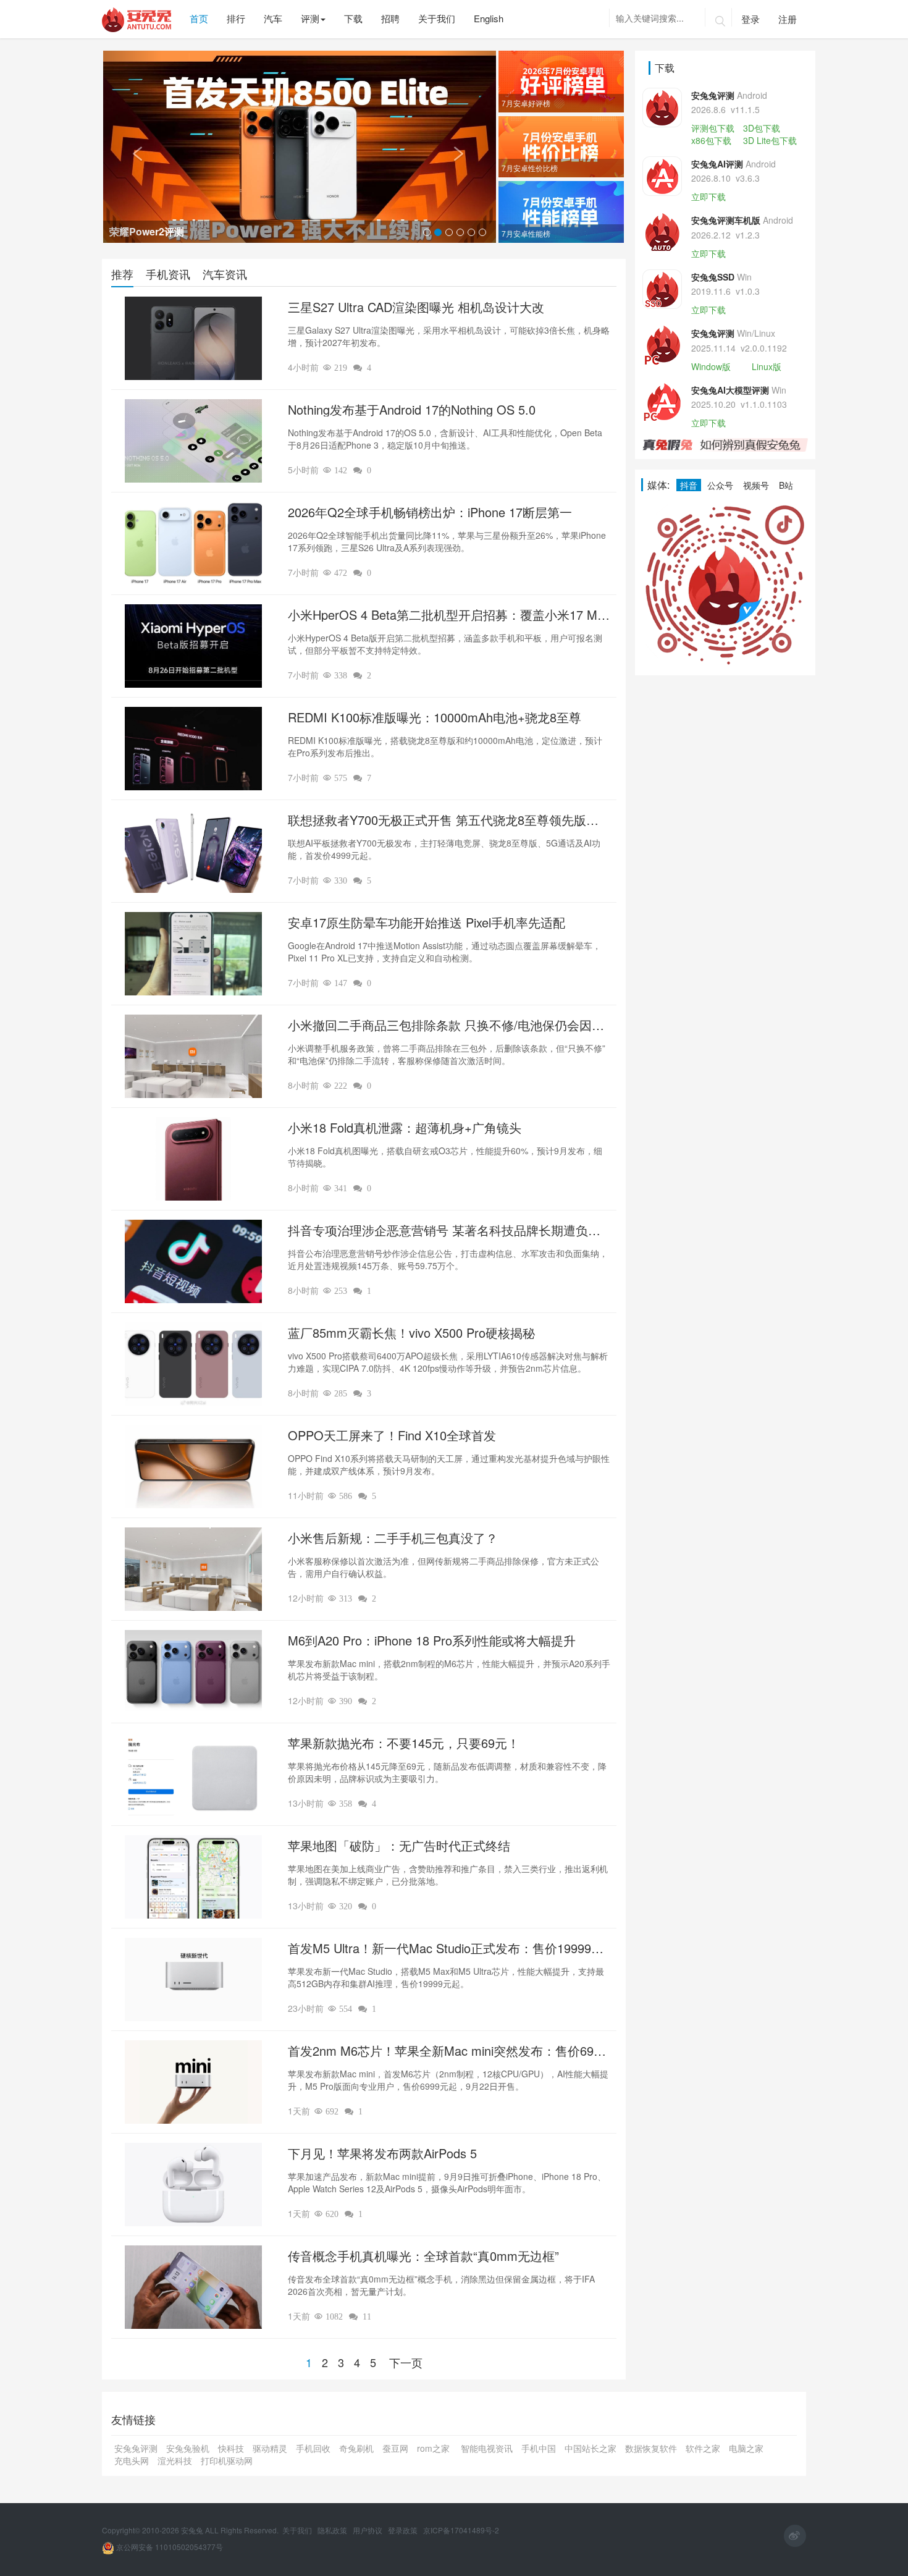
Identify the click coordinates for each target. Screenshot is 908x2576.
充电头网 (132, 2460)
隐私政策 (333, 2530)
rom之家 (435, 2448)
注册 (788, 19)
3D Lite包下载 (770, 140)
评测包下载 (713, 128)
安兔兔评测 (136, 2448)
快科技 (231, 2448)
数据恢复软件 (651, 2448)
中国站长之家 (591, 2448)
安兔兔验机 (188, 2448)
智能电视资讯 (487, 2448)
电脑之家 (746, 2448)
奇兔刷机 (356, 2448)
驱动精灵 (270, 2448)
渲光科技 (175, 2460)
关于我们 (298, 2530)
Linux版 (767, 366)
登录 (750, 19)
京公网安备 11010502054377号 (169, 2547)
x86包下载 (711, 140)
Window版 (711, 366)
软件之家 (703, 2448)
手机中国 (539, 2448)
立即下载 (708, 196)
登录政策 (404, 2530)
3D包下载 (762, 128)
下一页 (406, 2362)
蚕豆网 (395, 2448)
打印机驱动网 (227, 2460)
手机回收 (313, 2448)
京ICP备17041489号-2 (461, 2530)
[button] (132, 147)
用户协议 (368, 2530)
